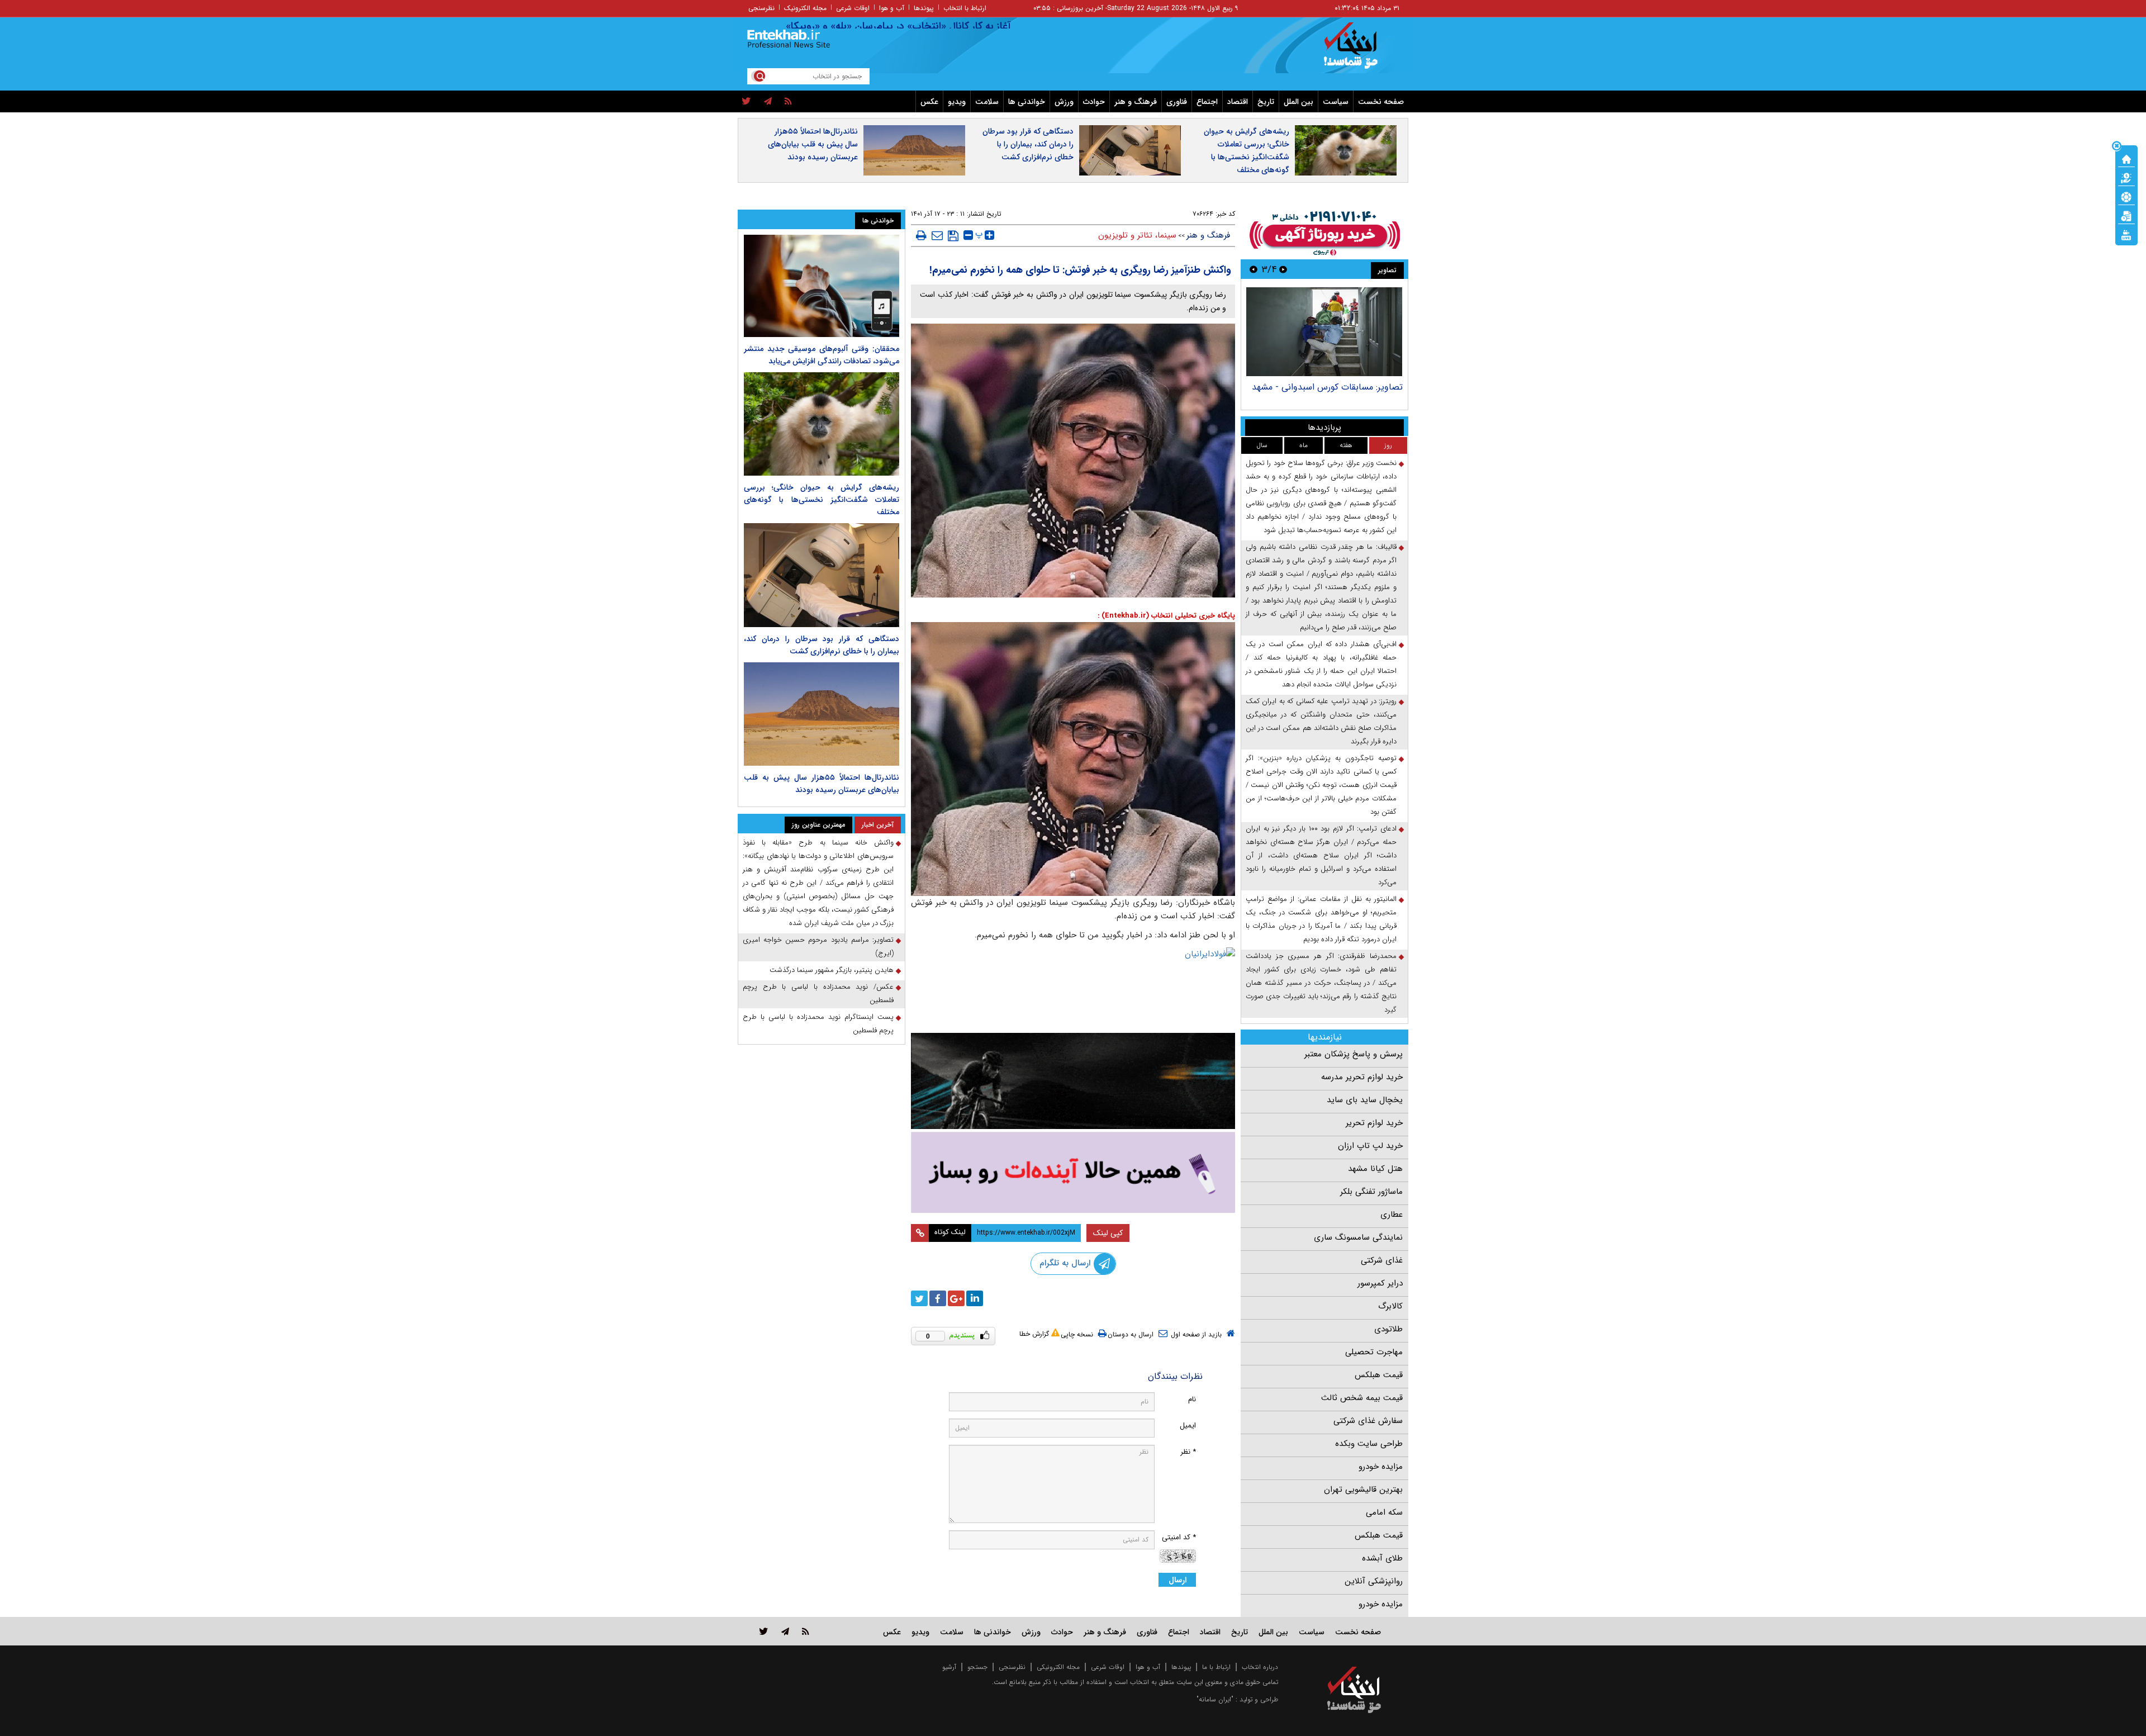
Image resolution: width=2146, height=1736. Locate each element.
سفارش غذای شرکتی (1368, 1421)
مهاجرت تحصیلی (1374, 1352)
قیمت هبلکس (1379, 1375)
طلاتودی (1388, 1329)
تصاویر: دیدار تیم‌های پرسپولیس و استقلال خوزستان (1325, 393)
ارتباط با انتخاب (965, 8)
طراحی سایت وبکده (1369, 1444)
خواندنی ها (1027, 102)
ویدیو (957, 102)
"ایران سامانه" (1215, 1699)
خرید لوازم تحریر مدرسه (1362, 1077)
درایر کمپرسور (1380, 1283)
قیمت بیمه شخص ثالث (1362, 1398)
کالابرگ (1390, 1306)
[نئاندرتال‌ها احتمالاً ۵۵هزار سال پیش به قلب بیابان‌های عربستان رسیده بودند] (822, 714)
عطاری (1392, 1215)
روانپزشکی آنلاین (1374, 1581)
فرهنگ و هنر (1136, 102)
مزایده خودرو (1381, 1467)
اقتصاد (1238, 102)
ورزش (1064, 102)
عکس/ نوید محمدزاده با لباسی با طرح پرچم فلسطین (818, 993)
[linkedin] (975, 1298)
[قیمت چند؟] (2126, 177)
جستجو (977, 1667)
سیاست (1336, 102)
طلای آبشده (1382, 1558)
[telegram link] (785, 1631)
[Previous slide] (1283, 269)
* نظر (1188, 1452)
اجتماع (1207, 102)
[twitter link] (764, 1631)
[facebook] (938, 1298)
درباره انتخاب (1260, 1667)
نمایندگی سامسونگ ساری (1358, 1237)
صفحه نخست (1381, 102)
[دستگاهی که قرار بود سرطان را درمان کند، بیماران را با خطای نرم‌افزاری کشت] (822, 575)
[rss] (788, 102)
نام (1192, 1399)
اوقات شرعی (853, 8)
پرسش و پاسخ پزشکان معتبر (1354, 1054)
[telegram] (768, 102)
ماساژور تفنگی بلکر (1371, 1192)
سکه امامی (1384, 1512)
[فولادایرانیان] (1073, 987)
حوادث (1094, 102)
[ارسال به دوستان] (937, 235)
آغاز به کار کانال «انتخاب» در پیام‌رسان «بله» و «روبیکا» (960, 26)
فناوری (1177, 102)
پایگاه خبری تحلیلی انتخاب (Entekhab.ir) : (1166, 616)
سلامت (987, 102)
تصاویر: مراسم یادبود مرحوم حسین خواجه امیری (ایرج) (818, 947)
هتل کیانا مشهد (1375, 1169)
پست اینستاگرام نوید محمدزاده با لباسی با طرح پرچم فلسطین (818, 1024)
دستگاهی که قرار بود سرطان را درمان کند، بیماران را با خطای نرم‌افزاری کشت (1028, 144)
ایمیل (1188, 1426)
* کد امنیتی (1179, 1537)
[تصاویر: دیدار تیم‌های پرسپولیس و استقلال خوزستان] (1324, 332)
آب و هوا (892, 8)
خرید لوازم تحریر (1374, 1123)
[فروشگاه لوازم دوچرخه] (1073, 1081)
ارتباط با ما (1216, 1667)
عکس (929, 102)
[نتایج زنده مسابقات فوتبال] (2126, 234)
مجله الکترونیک (805, 8)
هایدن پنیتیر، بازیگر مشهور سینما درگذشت (832, 970)
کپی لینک (1108, 1233)
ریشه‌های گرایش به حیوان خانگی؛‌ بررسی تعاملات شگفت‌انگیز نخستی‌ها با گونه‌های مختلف (1247, 151)
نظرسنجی (761, 8)
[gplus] (956, 1298)
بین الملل (1298, 102)
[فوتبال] (2126, 196)
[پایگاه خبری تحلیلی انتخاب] (1359, 51)
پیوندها (924, 8)
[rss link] (806, 1631)
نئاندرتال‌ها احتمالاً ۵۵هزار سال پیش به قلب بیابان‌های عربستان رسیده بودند (813, 144)
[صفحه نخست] (2126, 158)
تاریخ (1266, 102)
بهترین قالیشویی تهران (1363, 1490)
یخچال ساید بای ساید (1365, 1100)
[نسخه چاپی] (921, 235)
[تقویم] (2126, 215)
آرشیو (949, 1667)
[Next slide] (1254, 269)
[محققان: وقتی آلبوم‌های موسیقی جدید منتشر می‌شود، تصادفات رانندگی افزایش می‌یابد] (822, 286)
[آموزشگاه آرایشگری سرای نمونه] (1073, 1172)
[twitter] (746, 102)
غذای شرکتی (1382, 1260)
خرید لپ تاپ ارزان (1370, 1146)
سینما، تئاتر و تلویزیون (1137, 235)
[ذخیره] (953, 236)
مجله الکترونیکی (1058, 1667)
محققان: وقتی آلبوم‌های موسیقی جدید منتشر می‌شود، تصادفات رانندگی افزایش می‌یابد (822, 355)
